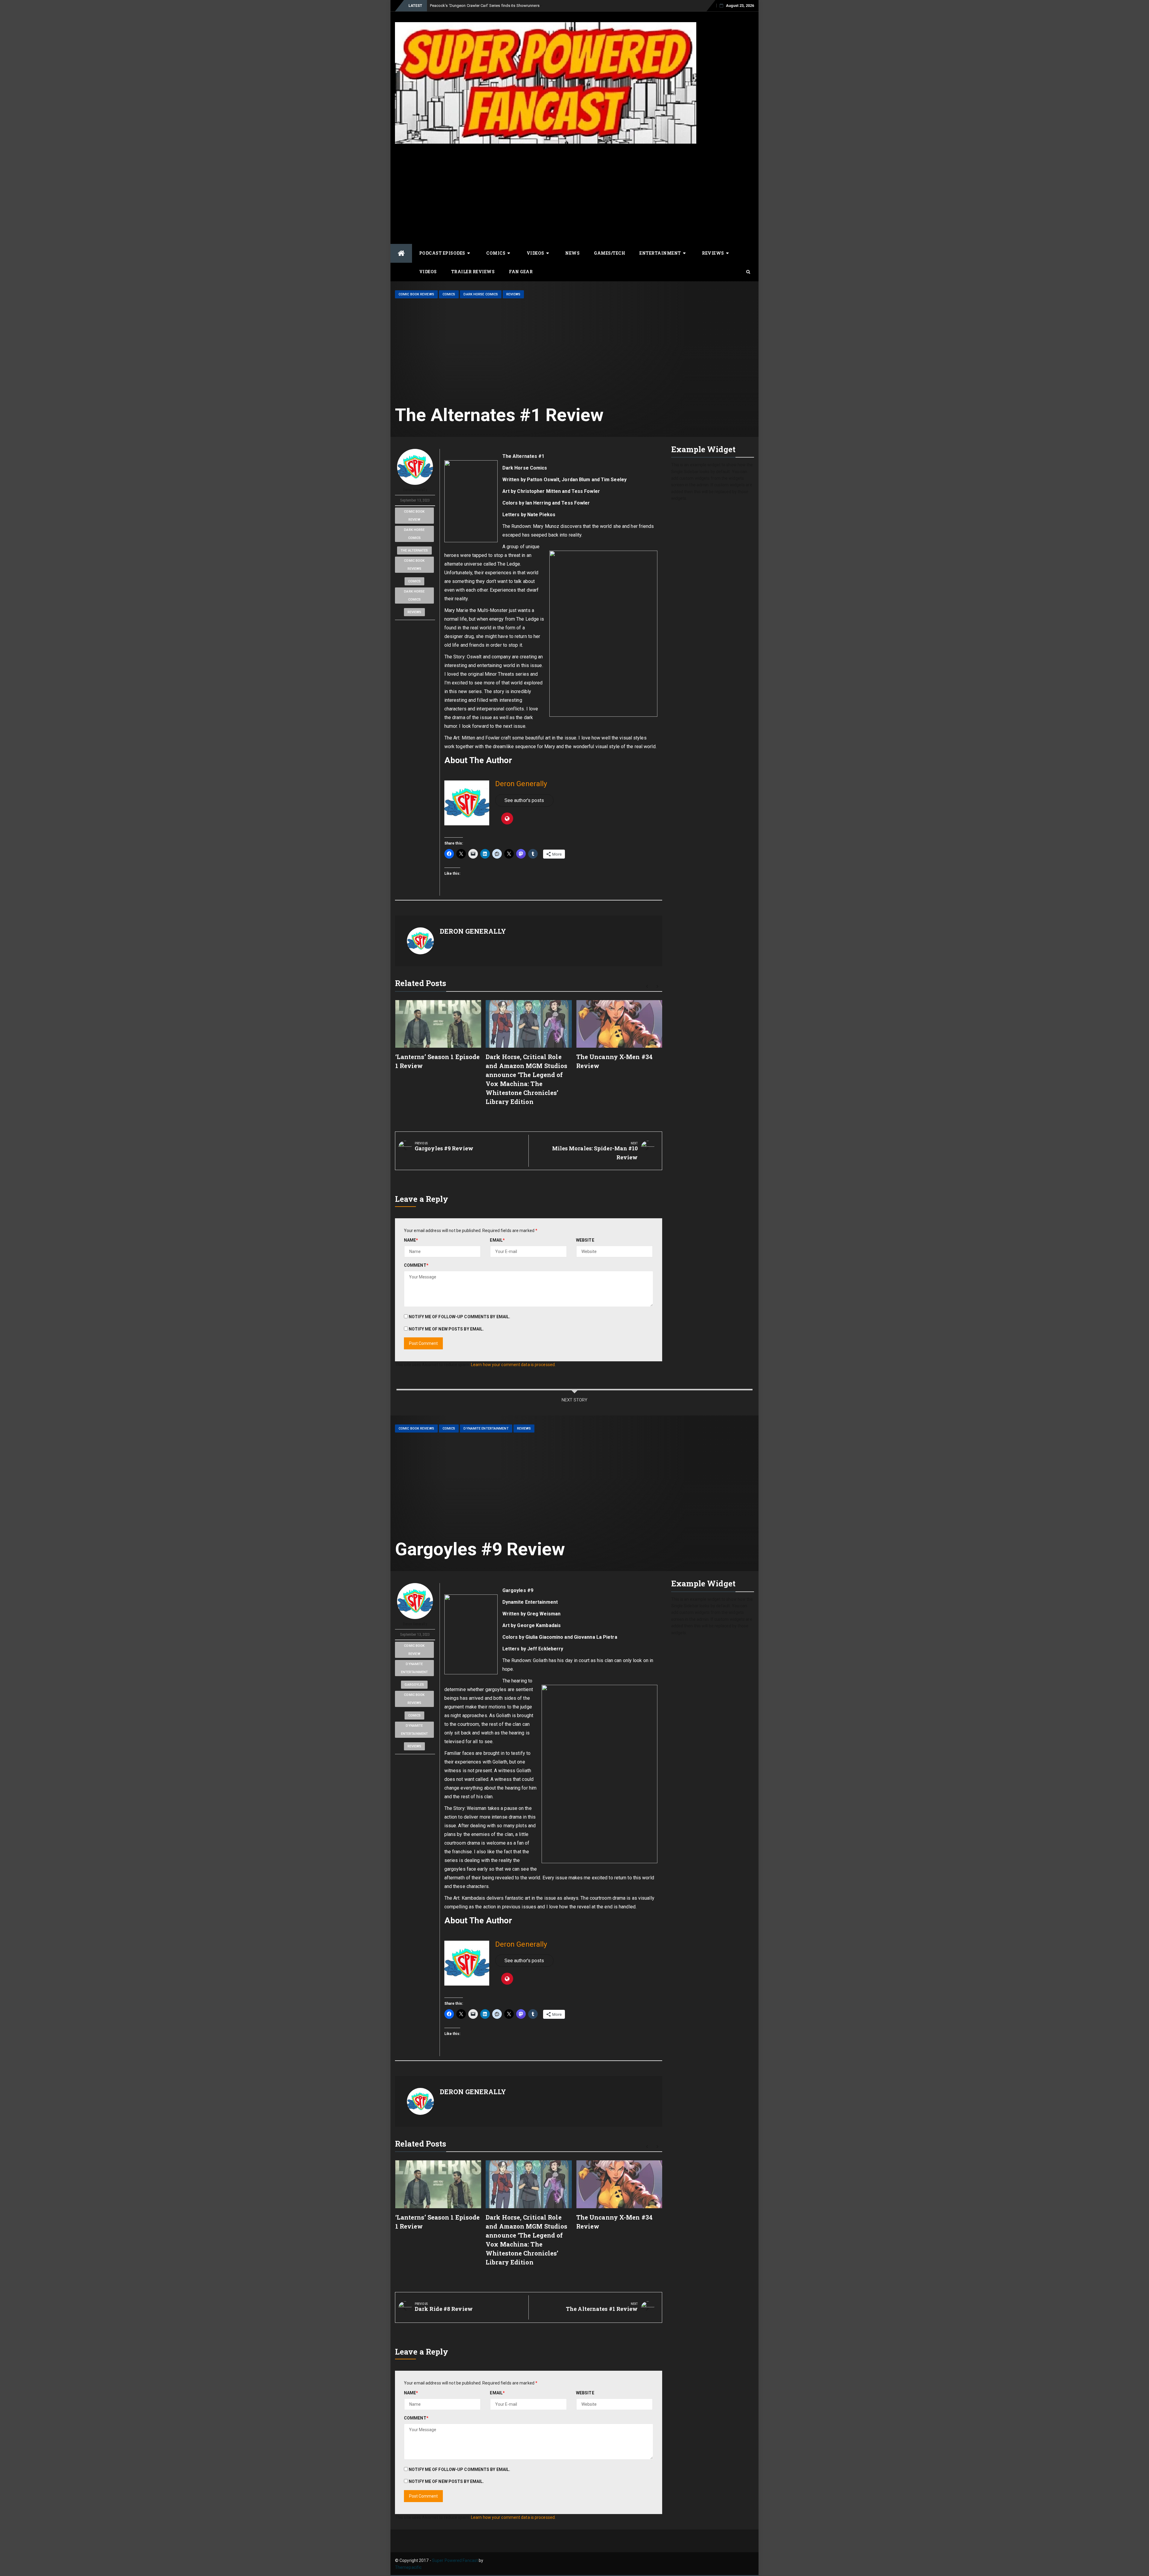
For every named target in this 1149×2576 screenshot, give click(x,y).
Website (585, 1240)
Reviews (713, 253)
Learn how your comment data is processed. (513, 1365)
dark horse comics (414, 534)
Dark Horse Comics (481, 294)
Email (497, 1240)
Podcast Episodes (442, 253)
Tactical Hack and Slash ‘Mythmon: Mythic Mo (470, 6)
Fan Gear (521, 272)
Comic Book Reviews (416, 294)
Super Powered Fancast (455, 2560)
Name (411, 1240)
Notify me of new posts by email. (446, 1329)
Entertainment (660, 253)
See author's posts (524, 800)
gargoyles (414, 1685)
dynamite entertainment (414, 1668)
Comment (416, 1265)
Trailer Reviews (473, 272)
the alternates (414, 550)
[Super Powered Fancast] (401, 253)
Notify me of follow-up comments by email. (459, 1317)
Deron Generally (415, 490)
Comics (496, 253)
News (572, 253)
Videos (535, 253)
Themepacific (408, 2567)
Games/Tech (610, 253)
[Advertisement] (574, 193)
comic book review (414, 516)
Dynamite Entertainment (486, 1429)
